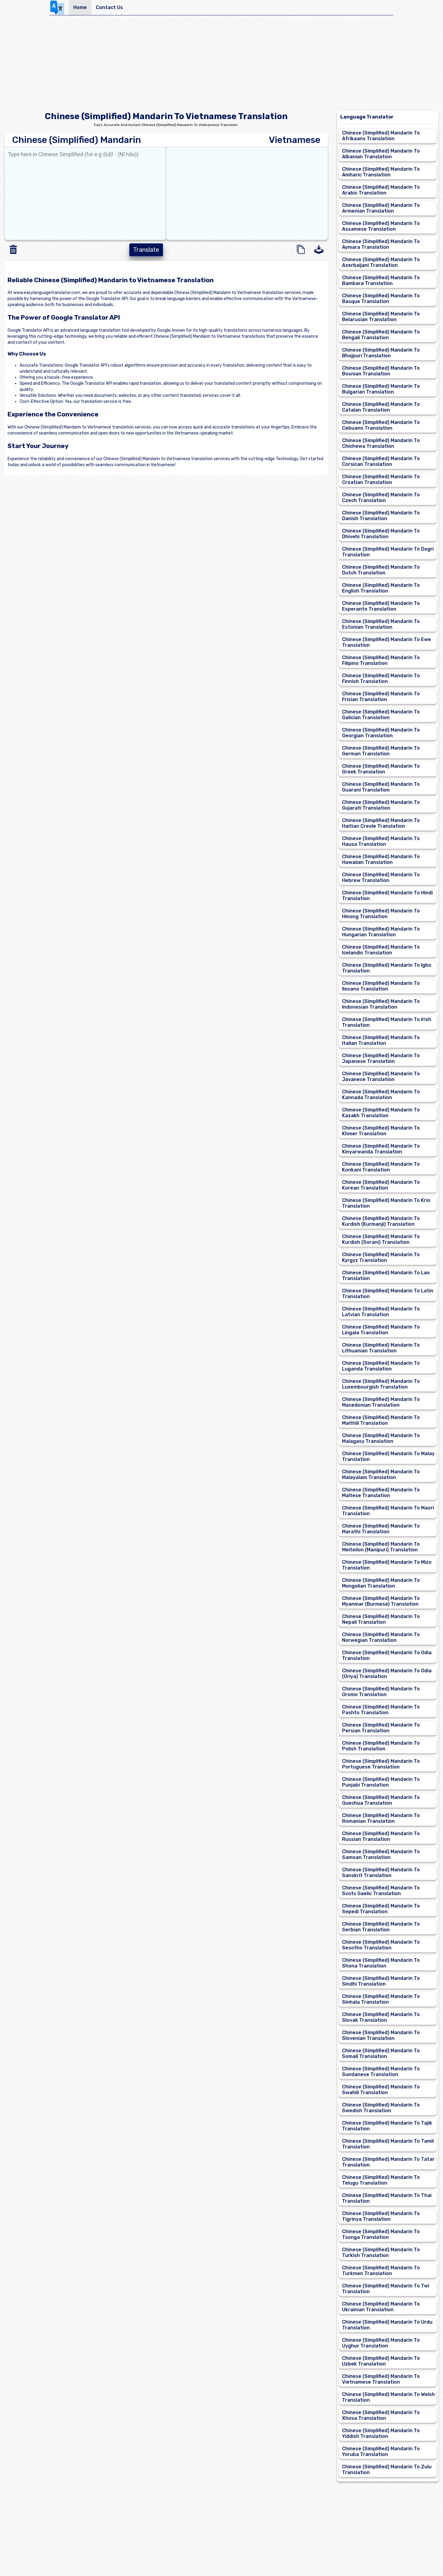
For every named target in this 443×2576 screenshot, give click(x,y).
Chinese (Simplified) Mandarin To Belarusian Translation (381, 317)
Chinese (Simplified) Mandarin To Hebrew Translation (381, 877)
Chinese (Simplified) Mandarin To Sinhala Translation (381, 1999)
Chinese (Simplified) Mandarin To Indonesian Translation (381, 1004)
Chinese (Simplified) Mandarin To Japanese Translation (381, 1058)
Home (80, 7)
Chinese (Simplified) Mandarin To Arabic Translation (381, 190)
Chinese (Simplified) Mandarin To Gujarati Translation (381, 805)
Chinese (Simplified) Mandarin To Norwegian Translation (381, 1637)
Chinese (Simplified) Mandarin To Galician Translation (381, 715)
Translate (146, 250)
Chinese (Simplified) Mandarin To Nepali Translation (381, 1619)
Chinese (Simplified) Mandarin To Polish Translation (381, 1746)
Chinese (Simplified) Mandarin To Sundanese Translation (381, 2072)
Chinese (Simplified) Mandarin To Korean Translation (381, 1185)
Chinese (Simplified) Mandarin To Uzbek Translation (381, 2361)
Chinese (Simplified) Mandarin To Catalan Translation (381, 407)
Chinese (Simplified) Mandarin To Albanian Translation (381, 154)
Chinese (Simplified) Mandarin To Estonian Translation (381, 624)
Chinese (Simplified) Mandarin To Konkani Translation (381, 1167)
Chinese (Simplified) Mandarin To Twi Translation (386, 2289)
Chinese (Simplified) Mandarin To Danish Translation (381, 516)
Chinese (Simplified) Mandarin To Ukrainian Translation (381, 2307)
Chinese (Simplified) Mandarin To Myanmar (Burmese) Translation (381, 1601)
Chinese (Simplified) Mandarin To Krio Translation (386, 1203)
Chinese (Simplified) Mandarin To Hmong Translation (381, 914)
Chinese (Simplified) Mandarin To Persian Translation (381, 1728)
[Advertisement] (222, 65)
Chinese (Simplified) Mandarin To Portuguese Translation (381, 1764)
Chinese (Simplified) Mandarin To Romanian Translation (381, 1818)
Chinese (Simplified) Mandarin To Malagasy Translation (381, 1438)
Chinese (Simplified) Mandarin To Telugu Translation (381, 2180)
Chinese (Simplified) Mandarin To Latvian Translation (381, 1312)
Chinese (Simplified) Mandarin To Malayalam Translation (381, 1474)
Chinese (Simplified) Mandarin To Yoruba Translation (381, 2451)
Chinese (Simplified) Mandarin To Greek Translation (381, 769)
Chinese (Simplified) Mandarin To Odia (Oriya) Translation (387, 1674)
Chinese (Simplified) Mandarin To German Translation (381, 751)
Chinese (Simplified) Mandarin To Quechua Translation (381, 1800)
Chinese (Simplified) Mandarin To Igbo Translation (387, 968)
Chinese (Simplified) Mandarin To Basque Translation (381, 299)
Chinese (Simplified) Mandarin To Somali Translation (381, 2053)
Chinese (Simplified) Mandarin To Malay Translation (388, 1456)
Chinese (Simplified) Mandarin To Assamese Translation (381, 226)
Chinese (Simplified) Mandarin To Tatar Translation (388, 2162)
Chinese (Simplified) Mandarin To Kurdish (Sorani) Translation (381, 1239)
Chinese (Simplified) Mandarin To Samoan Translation (381, 1854)
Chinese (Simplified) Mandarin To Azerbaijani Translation (381, 262)
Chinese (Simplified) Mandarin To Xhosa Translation (381, 2415)
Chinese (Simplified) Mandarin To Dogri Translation (388, 552)
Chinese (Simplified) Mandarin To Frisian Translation (381, 697)
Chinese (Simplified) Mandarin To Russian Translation (381, 1836)
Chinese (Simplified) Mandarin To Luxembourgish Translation (381, 1384)
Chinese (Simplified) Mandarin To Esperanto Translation (381, 606)
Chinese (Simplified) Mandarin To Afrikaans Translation (381, 136)
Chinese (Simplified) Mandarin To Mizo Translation (387, 1565)
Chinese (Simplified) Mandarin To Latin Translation (388, 1294)
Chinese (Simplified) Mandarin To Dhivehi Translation (381, 534)
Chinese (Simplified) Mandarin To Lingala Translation (381, 1330)
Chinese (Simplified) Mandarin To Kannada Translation (381, 1095)
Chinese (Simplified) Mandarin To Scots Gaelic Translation (381, 1891)
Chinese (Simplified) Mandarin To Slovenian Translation (381, 2035)
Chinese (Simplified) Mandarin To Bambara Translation (381, 280)
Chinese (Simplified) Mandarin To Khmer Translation (381, 1131)
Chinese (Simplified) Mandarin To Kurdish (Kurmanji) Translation (381, 1221)
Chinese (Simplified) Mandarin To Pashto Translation (381, 1710)
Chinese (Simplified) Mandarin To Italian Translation (381, 1040)
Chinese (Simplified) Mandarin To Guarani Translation (381, 787)
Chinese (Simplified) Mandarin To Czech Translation (381, 498)
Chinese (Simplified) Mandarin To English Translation (381, 588)
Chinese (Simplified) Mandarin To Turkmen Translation (381, 2271)
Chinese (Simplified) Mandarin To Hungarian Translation (381, 932)
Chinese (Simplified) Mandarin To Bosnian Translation (381, 371)
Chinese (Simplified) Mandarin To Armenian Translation (381, 208)
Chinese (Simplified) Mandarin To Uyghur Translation (381, 2343)
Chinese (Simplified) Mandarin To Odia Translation (387, 1655)
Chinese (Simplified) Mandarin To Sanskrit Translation (381, 1873)
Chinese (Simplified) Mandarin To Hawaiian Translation (381, 859)
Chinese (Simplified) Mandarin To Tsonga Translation (381, 2234)
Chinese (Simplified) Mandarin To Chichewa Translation (381, 443)
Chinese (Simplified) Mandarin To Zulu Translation (387, 2470)
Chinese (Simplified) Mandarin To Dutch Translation (381, 570)
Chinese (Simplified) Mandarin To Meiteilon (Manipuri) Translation (381, 1547)
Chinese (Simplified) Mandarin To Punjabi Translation (381, 1782)
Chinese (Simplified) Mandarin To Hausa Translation (381, 841)
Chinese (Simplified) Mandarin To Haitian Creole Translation (381, 823)
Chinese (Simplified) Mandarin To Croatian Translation (381, 479)
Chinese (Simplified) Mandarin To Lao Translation (386, 1275)
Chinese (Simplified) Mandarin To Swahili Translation (381, 2090)
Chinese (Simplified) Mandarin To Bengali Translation (381, 335)
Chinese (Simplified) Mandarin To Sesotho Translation (381, 1945)
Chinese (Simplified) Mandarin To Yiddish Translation (381, 2433)
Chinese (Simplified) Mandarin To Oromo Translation (381, 1692)
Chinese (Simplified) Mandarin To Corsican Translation (381, 461)
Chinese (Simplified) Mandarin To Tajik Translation (387, 2126)
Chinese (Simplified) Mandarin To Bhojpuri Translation (381, 353)
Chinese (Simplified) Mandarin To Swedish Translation (381, 2108)
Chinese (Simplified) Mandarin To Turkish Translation (381, 2252)
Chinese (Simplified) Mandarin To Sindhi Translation (381, 1981)
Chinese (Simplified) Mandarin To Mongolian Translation (381, 1583)
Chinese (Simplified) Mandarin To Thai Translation (387, 2198)
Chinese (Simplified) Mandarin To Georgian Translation (381, 733)
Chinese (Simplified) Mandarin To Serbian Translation (381, 1927)
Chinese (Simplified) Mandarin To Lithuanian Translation (381, 1348)
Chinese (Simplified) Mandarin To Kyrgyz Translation (381, 1257)
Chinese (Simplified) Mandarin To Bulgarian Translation (381, 389)
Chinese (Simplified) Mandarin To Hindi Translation (387, 896)
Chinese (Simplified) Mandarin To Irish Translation (387, 1022)
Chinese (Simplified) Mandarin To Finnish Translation (381, 678)
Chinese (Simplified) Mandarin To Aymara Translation (381, 244)
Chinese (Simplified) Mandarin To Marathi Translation (381, 1529)
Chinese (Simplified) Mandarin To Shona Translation (381, 1963)
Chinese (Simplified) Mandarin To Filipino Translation (381, 660)
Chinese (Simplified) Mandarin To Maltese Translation (381, 1493)
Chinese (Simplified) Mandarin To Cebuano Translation (381, 425)
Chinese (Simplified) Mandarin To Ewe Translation (386, 642)
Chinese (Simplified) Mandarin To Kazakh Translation (381, 1113)
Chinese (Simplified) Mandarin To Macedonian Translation (381, 1402)
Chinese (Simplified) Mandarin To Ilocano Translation (381, 986)
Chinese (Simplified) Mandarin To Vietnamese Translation (381, 2379)
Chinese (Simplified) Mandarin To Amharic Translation (381, 172)
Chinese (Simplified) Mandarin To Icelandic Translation (381, 950)
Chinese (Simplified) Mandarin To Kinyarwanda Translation (381, 1149)
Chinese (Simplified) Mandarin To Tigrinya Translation (381, 2216)
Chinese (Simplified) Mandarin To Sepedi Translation (381, 1909)
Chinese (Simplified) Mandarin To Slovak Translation (381, 2017)
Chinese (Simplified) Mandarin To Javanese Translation (381, 1076)
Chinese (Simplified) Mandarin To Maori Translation (388, 1511)
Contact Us (109, 7)
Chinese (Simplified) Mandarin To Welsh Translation (388, 2397)
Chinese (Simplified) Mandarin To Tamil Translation (388, 2144)
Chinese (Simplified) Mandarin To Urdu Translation (387, 2325)
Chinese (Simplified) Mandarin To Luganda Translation (381, 1366)
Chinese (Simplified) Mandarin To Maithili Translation (381, 1420)
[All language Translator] (59, 8)
